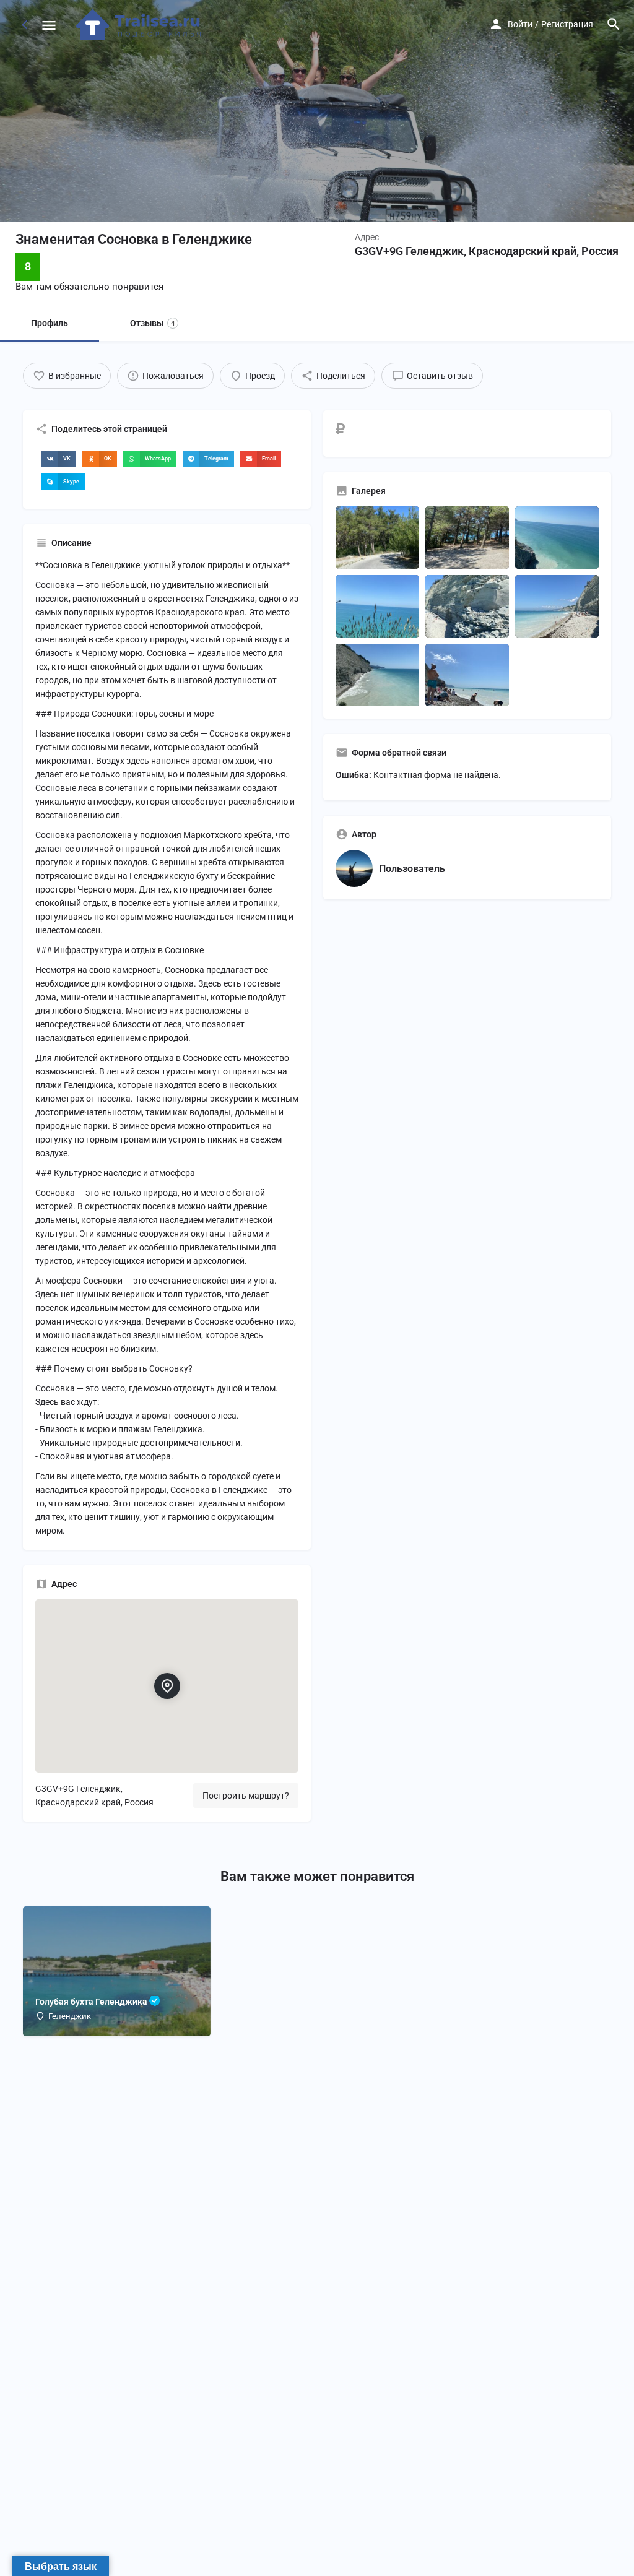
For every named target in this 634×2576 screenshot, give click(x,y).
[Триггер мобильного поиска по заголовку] (614, 24)
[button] (59, 459)
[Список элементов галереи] (377, 538)
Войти (520, 24)
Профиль (50, 323)
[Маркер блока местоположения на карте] (167, 1686)
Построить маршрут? (246, 1796)
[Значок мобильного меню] (49, 25)
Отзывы (152, 323)
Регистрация (567, 24)
